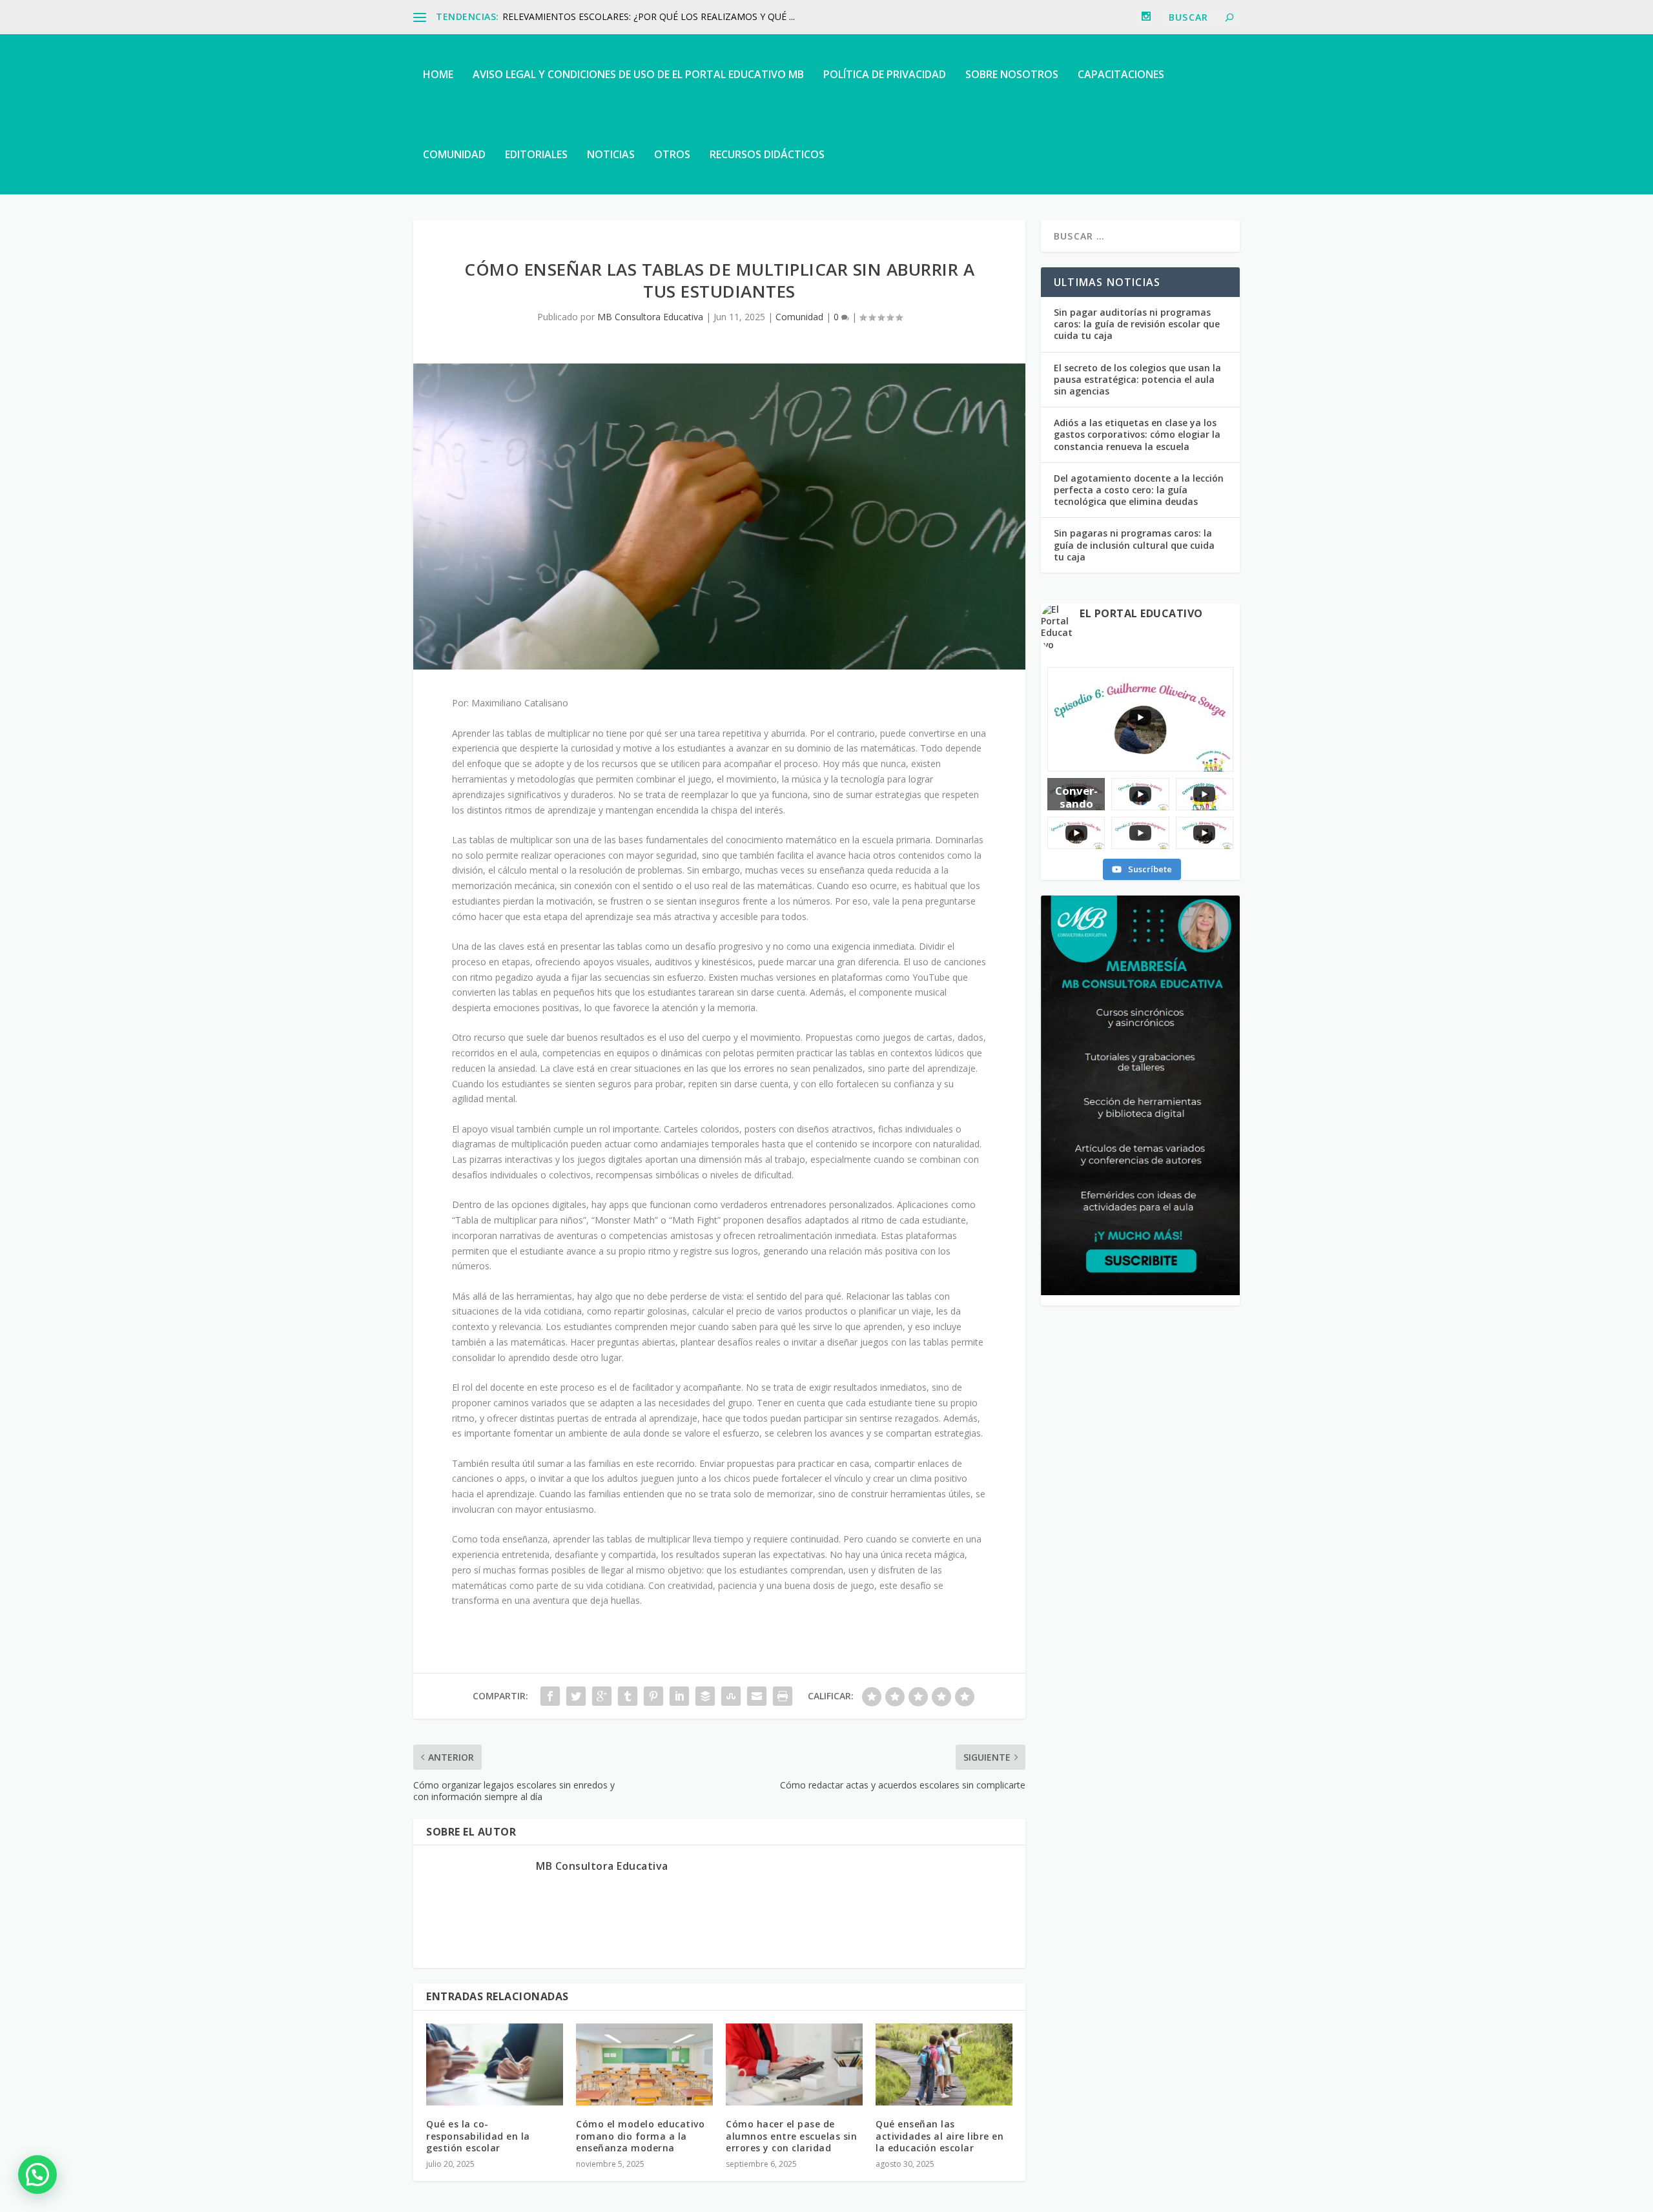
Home (438, 74)
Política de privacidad (885, 74)
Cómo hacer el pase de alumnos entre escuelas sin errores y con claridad (791, 2135)
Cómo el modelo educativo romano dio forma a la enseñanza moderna (640, 2135)
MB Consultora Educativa (650, 317)
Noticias (611, 154)
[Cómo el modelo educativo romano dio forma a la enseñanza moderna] (644, 2064)
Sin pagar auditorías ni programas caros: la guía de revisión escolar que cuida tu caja (1137, 324)
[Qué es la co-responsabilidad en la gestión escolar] (495, 2064)
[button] (37, 2175)
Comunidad (454, 154)
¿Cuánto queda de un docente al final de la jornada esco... (623, 16)
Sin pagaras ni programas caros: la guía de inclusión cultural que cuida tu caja (1134, 545)
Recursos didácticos (767, 154)
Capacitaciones (1121, 74)
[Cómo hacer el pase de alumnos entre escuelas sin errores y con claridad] (794, 2064)
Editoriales (536, 154)
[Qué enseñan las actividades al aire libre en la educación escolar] (944, 2064)
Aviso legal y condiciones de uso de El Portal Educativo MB (638, 74)
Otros (672, 154)
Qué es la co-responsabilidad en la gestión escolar (478, 2135)
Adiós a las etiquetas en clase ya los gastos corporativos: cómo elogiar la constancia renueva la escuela (1137, 434)
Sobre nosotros (1012, 74)
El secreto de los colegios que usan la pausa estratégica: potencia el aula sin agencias (1137, 379)
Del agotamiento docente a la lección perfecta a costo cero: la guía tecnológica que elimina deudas (1139, 490)
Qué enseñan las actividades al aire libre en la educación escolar (939, 2135)
